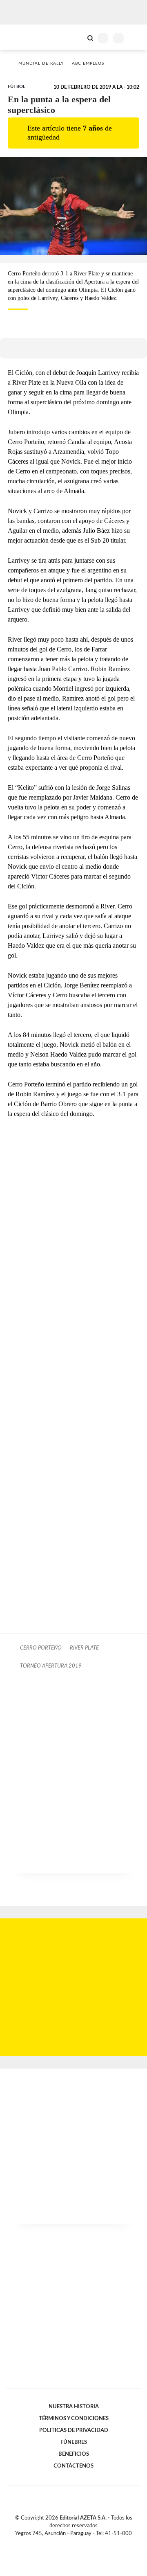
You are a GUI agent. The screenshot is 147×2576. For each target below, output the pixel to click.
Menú (136, 38)
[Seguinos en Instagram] (87, 2543)
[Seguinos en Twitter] (70, 2543)
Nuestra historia (74, 2407)
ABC (21, 37)
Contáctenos (73, 2466)
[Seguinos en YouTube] (79, 2543)
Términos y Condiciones (74, 2418)
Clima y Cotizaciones (76, 37)
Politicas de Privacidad (74, 2430)
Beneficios (74, 2454)
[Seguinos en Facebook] (62, 2543)
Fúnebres (74, 2442)
